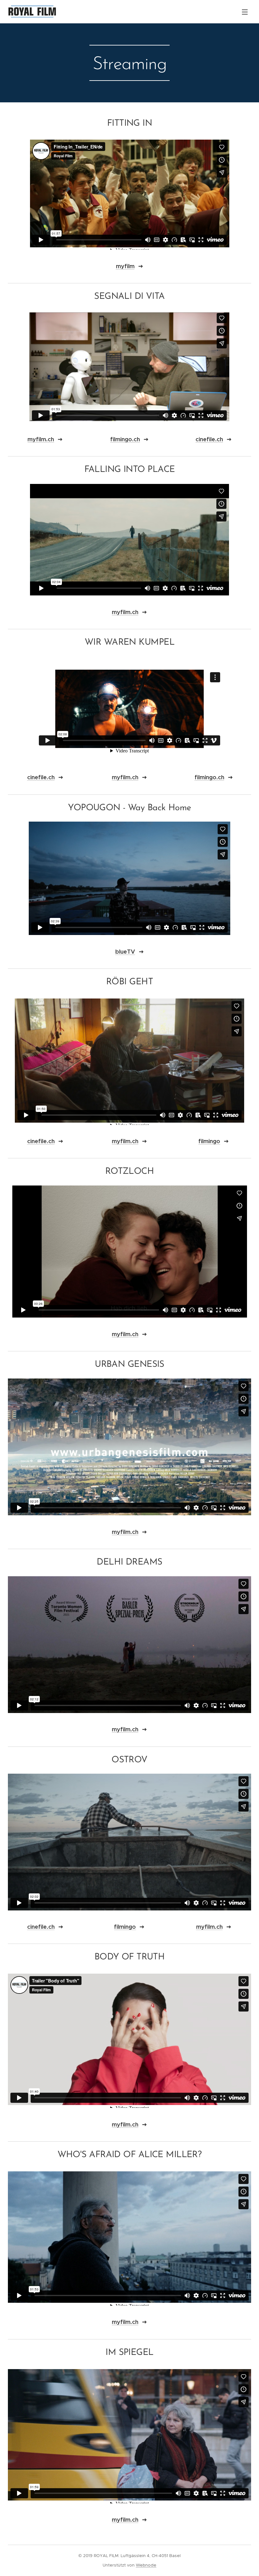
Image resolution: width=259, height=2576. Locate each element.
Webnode (146, 2565)
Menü (245, 12)
